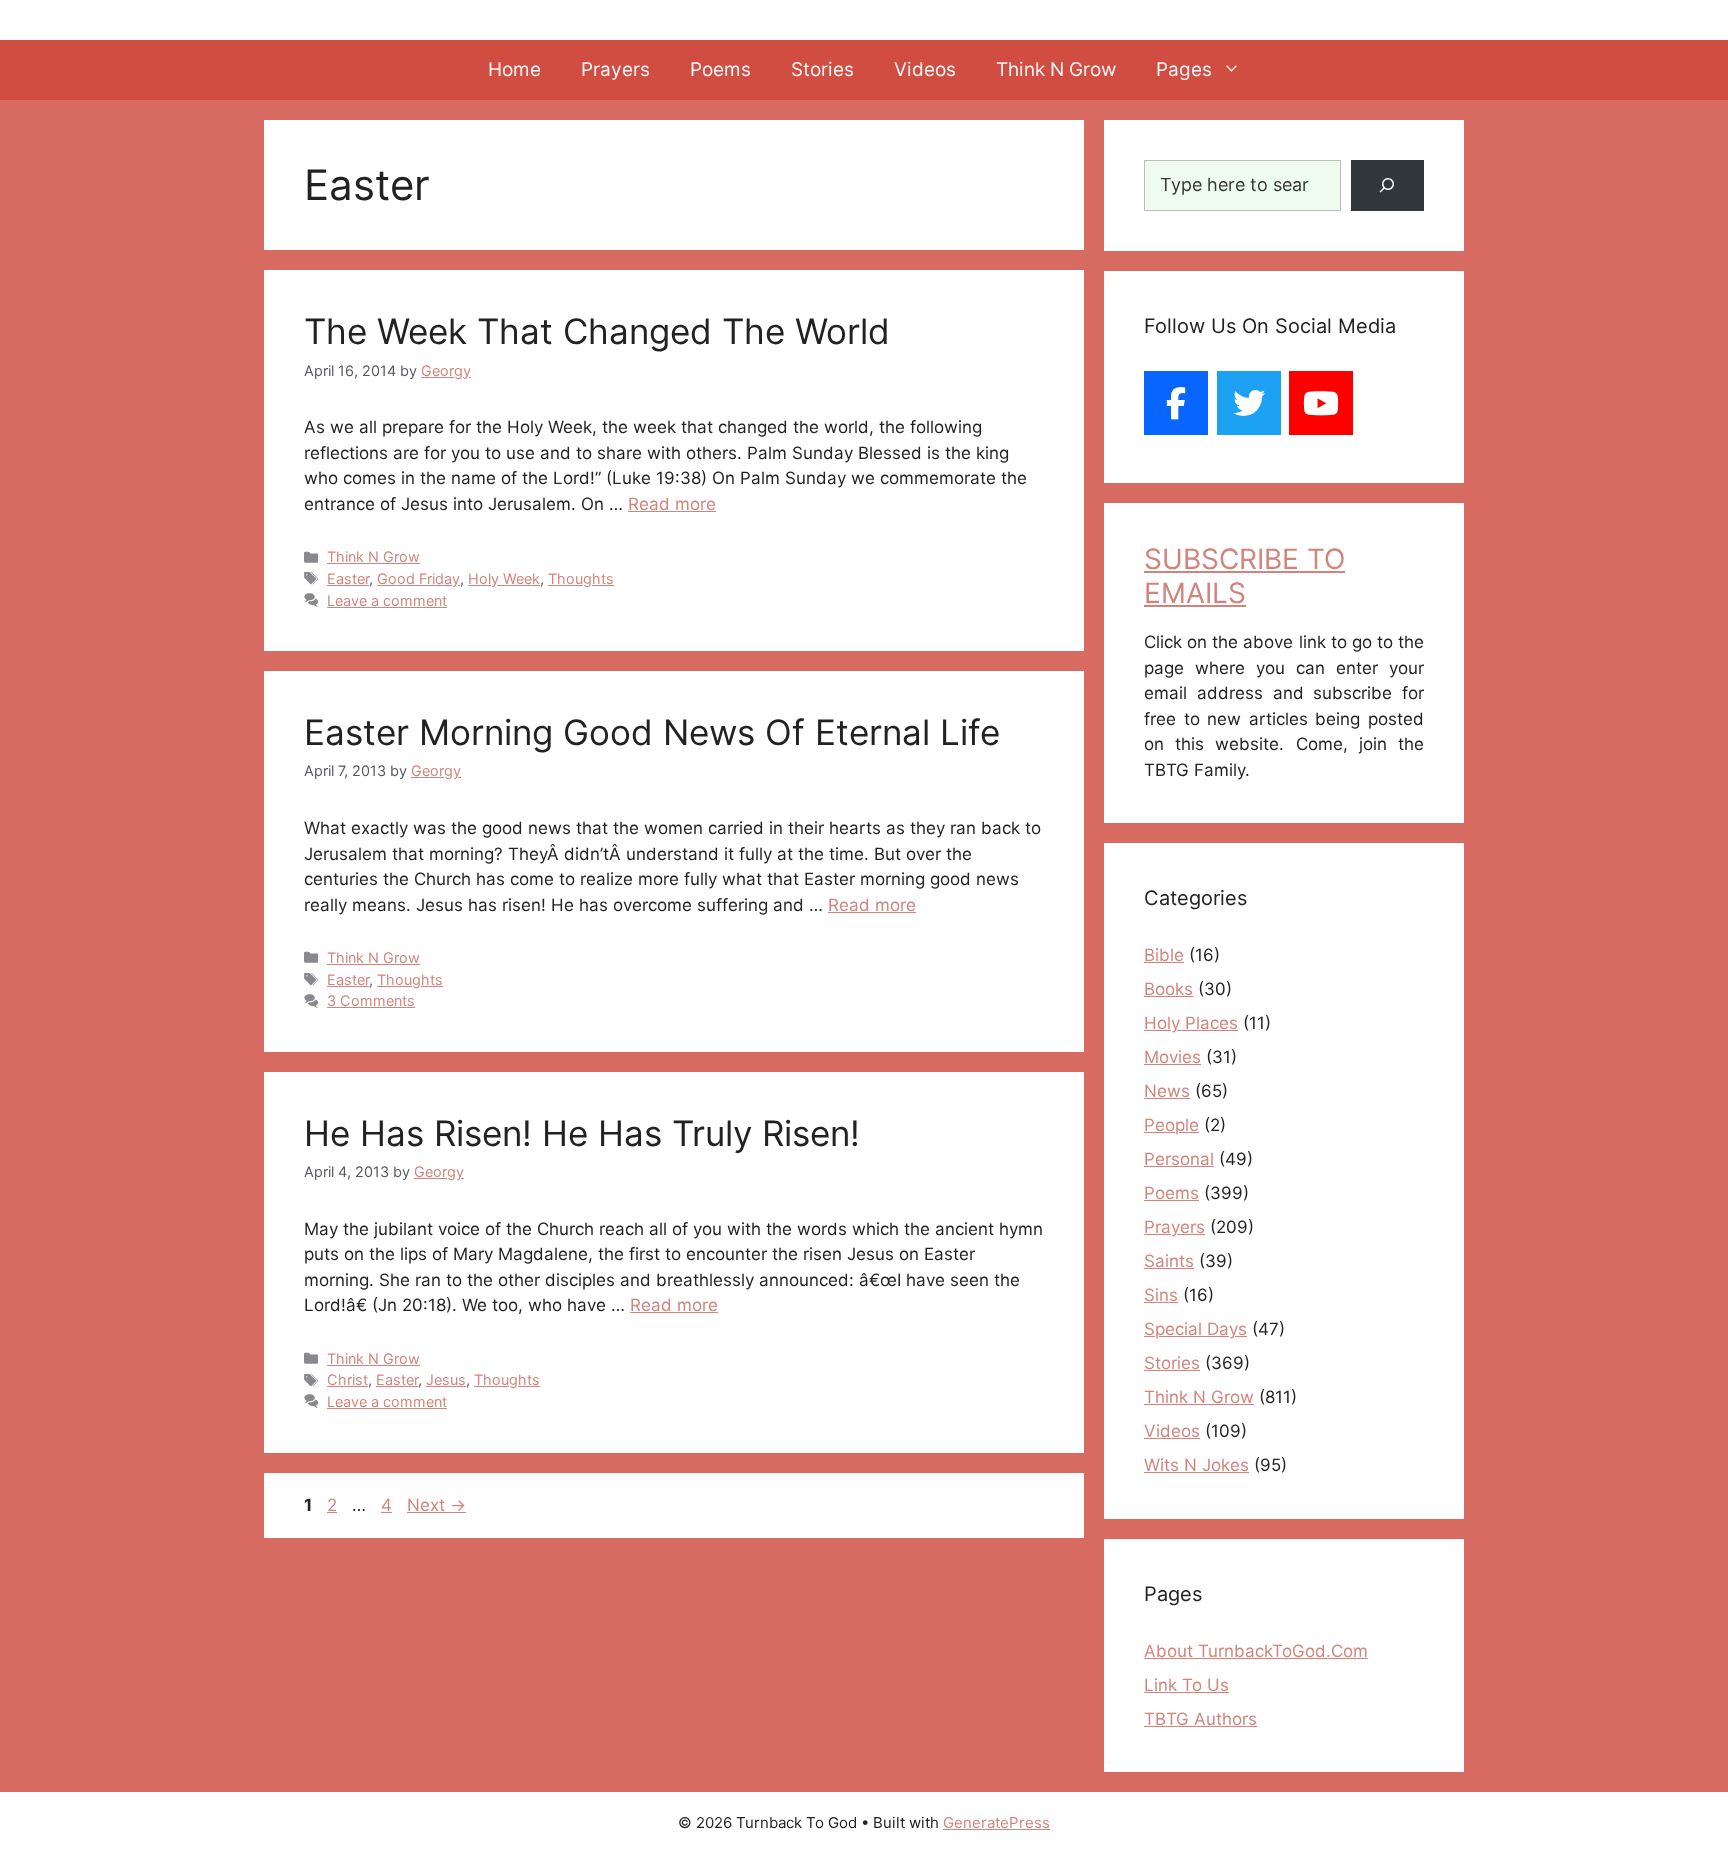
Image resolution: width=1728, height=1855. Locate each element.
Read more (672, 504)
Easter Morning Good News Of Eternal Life (652, 732)
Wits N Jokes (1196, 1465)
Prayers (615, 69)
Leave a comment (387, 600)
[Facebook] (1176, 403)
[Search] (1387, 185)
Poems (720, 69)
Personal (1179, 1159)
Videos (925, 69)
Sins (1161, 1295)
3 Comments (371, 1000)
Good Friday (418, 578)
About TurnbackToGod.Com (1256, 1651)
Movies (1172, 1057)
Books (1168, 989)
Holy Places (1191, 1023)
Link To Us (1186, 1685)
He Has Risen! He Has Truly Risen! (582, 1133)
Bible (1164, 955)
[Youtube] (1321, 403)
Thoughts (581, 578)
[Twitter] (1249, 403)
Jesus (446, 1379)
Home (514, 69)
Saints (1169, 1261)
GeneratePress (996, 1822)
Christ (347, 1379)
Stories (822, 69)
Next (436, 1505)
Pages (1184, 69)
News (1167, 1091)
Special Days (1195, 1329)
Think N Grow (1056, 69)
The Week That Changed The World (597, 331)
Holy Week (504, 578)
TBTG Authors (1200, 1719)
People (1171, 1125)
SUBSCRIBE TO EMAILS (1244, 576)
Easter (348, 578)
